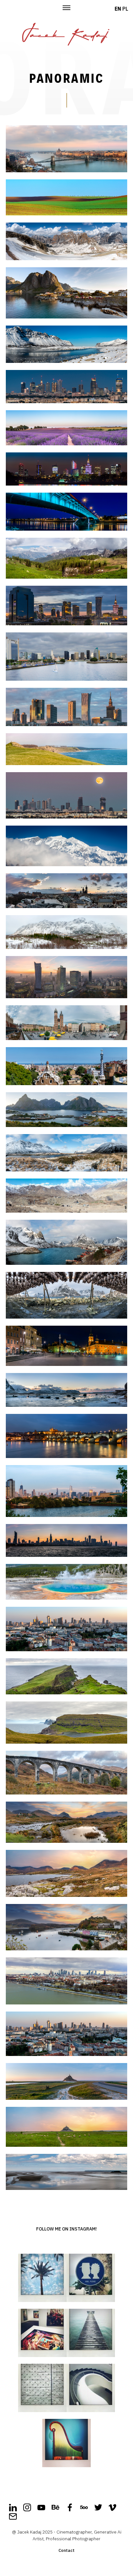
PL (125, 9)
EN (118, 9)
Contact (66, 2550)
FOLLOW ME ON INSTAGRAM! (66, 2229)
